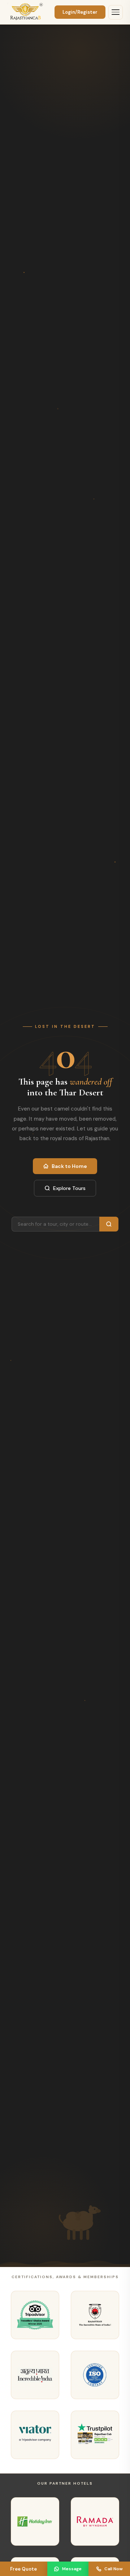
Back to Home (69, 1166)
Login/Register (80, 12)
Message (72, 2569)
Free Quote (23, 2569)
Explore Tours (69, 1188)
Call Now (114, 2569)
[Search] (109, 1224)
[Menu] (116, 12)
